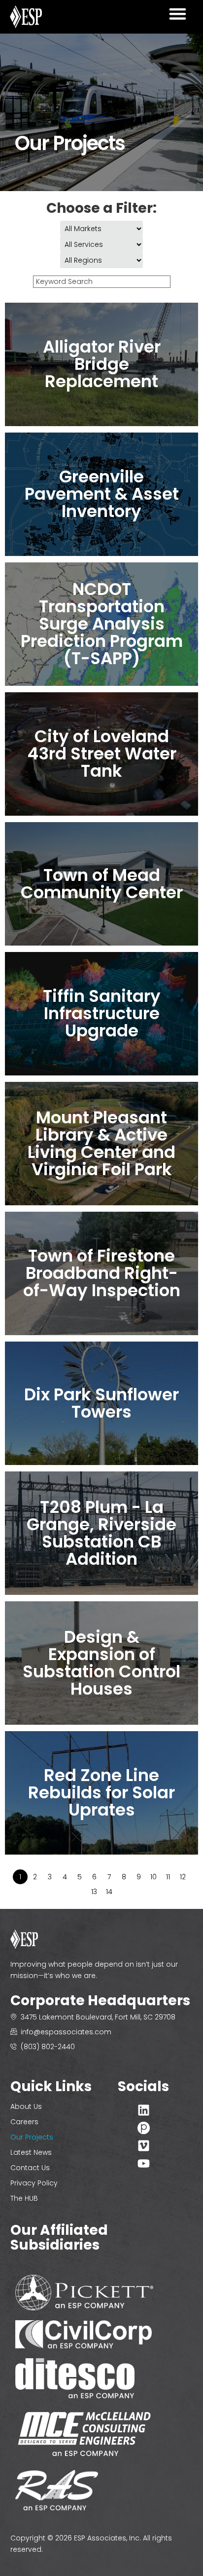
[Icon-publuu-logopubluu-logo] (144, 2128)
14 (109, 1892)
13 (94, 1892)
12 (183, 1877)
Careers (24, 2122)
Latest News (31, 2152)
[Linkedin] (144, 2110)
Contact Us (30, 2168)
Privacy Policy (34, 2183)
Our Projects (32, 2137)
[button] (178, 14)
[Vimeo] (144, 2146)
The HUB (24, 2198)
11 (168, 1877)
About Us (26, 2106)
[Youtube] (144, 2163)
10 (153, 1877)
